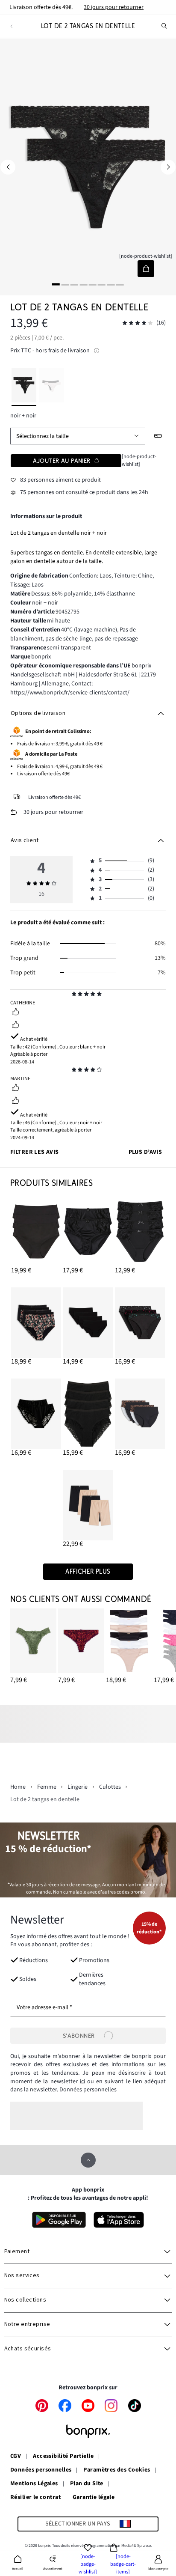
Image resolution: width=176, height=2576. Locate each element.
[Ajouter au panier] (146, 269)
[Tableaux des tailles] (158, 436)
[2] (65, 284)
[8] (120, 284)
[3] (74, 284)
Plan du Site (87, 2484)
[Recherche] (164, 26)
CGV (16, 2457)
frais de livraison (69, 351)
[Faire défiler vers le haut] (88, 2160)
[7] (111, 284)
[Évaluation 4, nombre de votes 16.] (138, 323)
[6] (102, 284)
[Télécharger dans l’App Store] (119, 2220)
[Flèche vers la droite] (168, 167)
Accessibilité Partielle (63, 2457)
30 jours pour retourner (114, 7)
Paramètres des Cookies (117, 2470)
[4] (83, 284)
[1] (56, 284)
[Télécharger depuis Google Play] (59, 2220)
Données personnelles (88, 2090)
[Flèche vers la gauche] (8, 167)
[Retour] (11, 26)
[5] (93, 284)
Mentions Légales (34, 2484)
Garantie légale (94, 2498)
